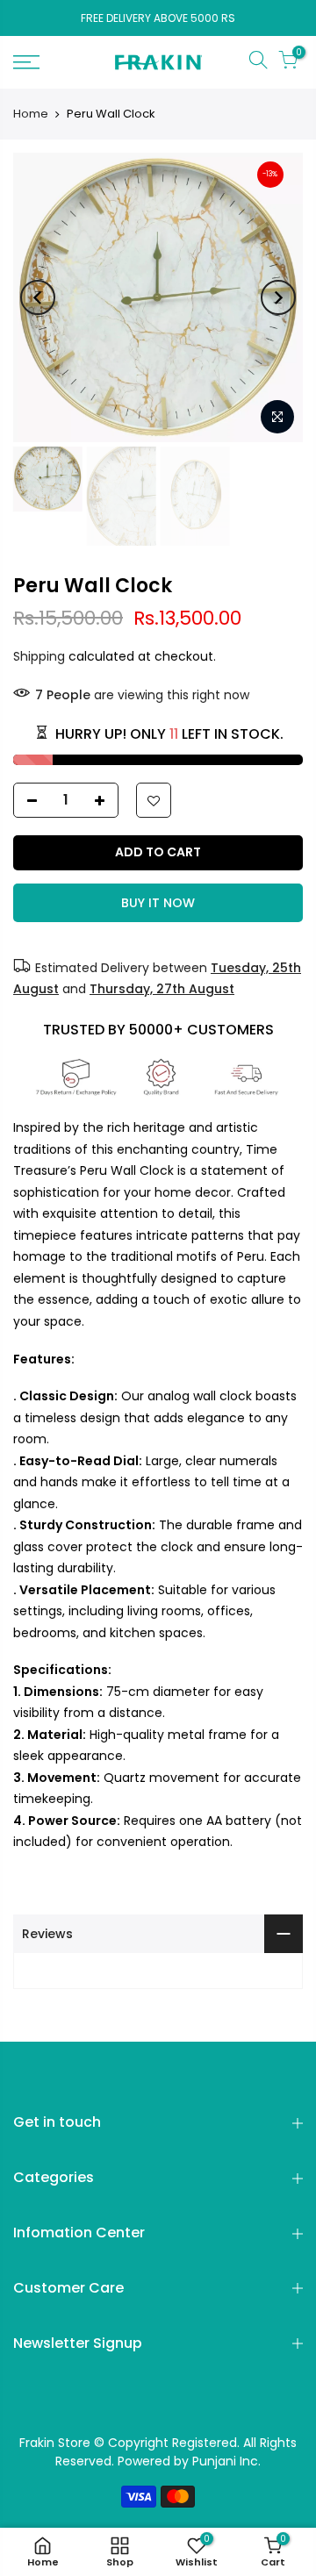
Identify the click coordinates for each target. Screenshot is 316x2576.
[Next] (278, 297)
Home (31, 114)
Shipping (39, 656)
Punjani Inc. (226, 2461)
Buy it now (158, 903)
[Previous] (38, 297)
